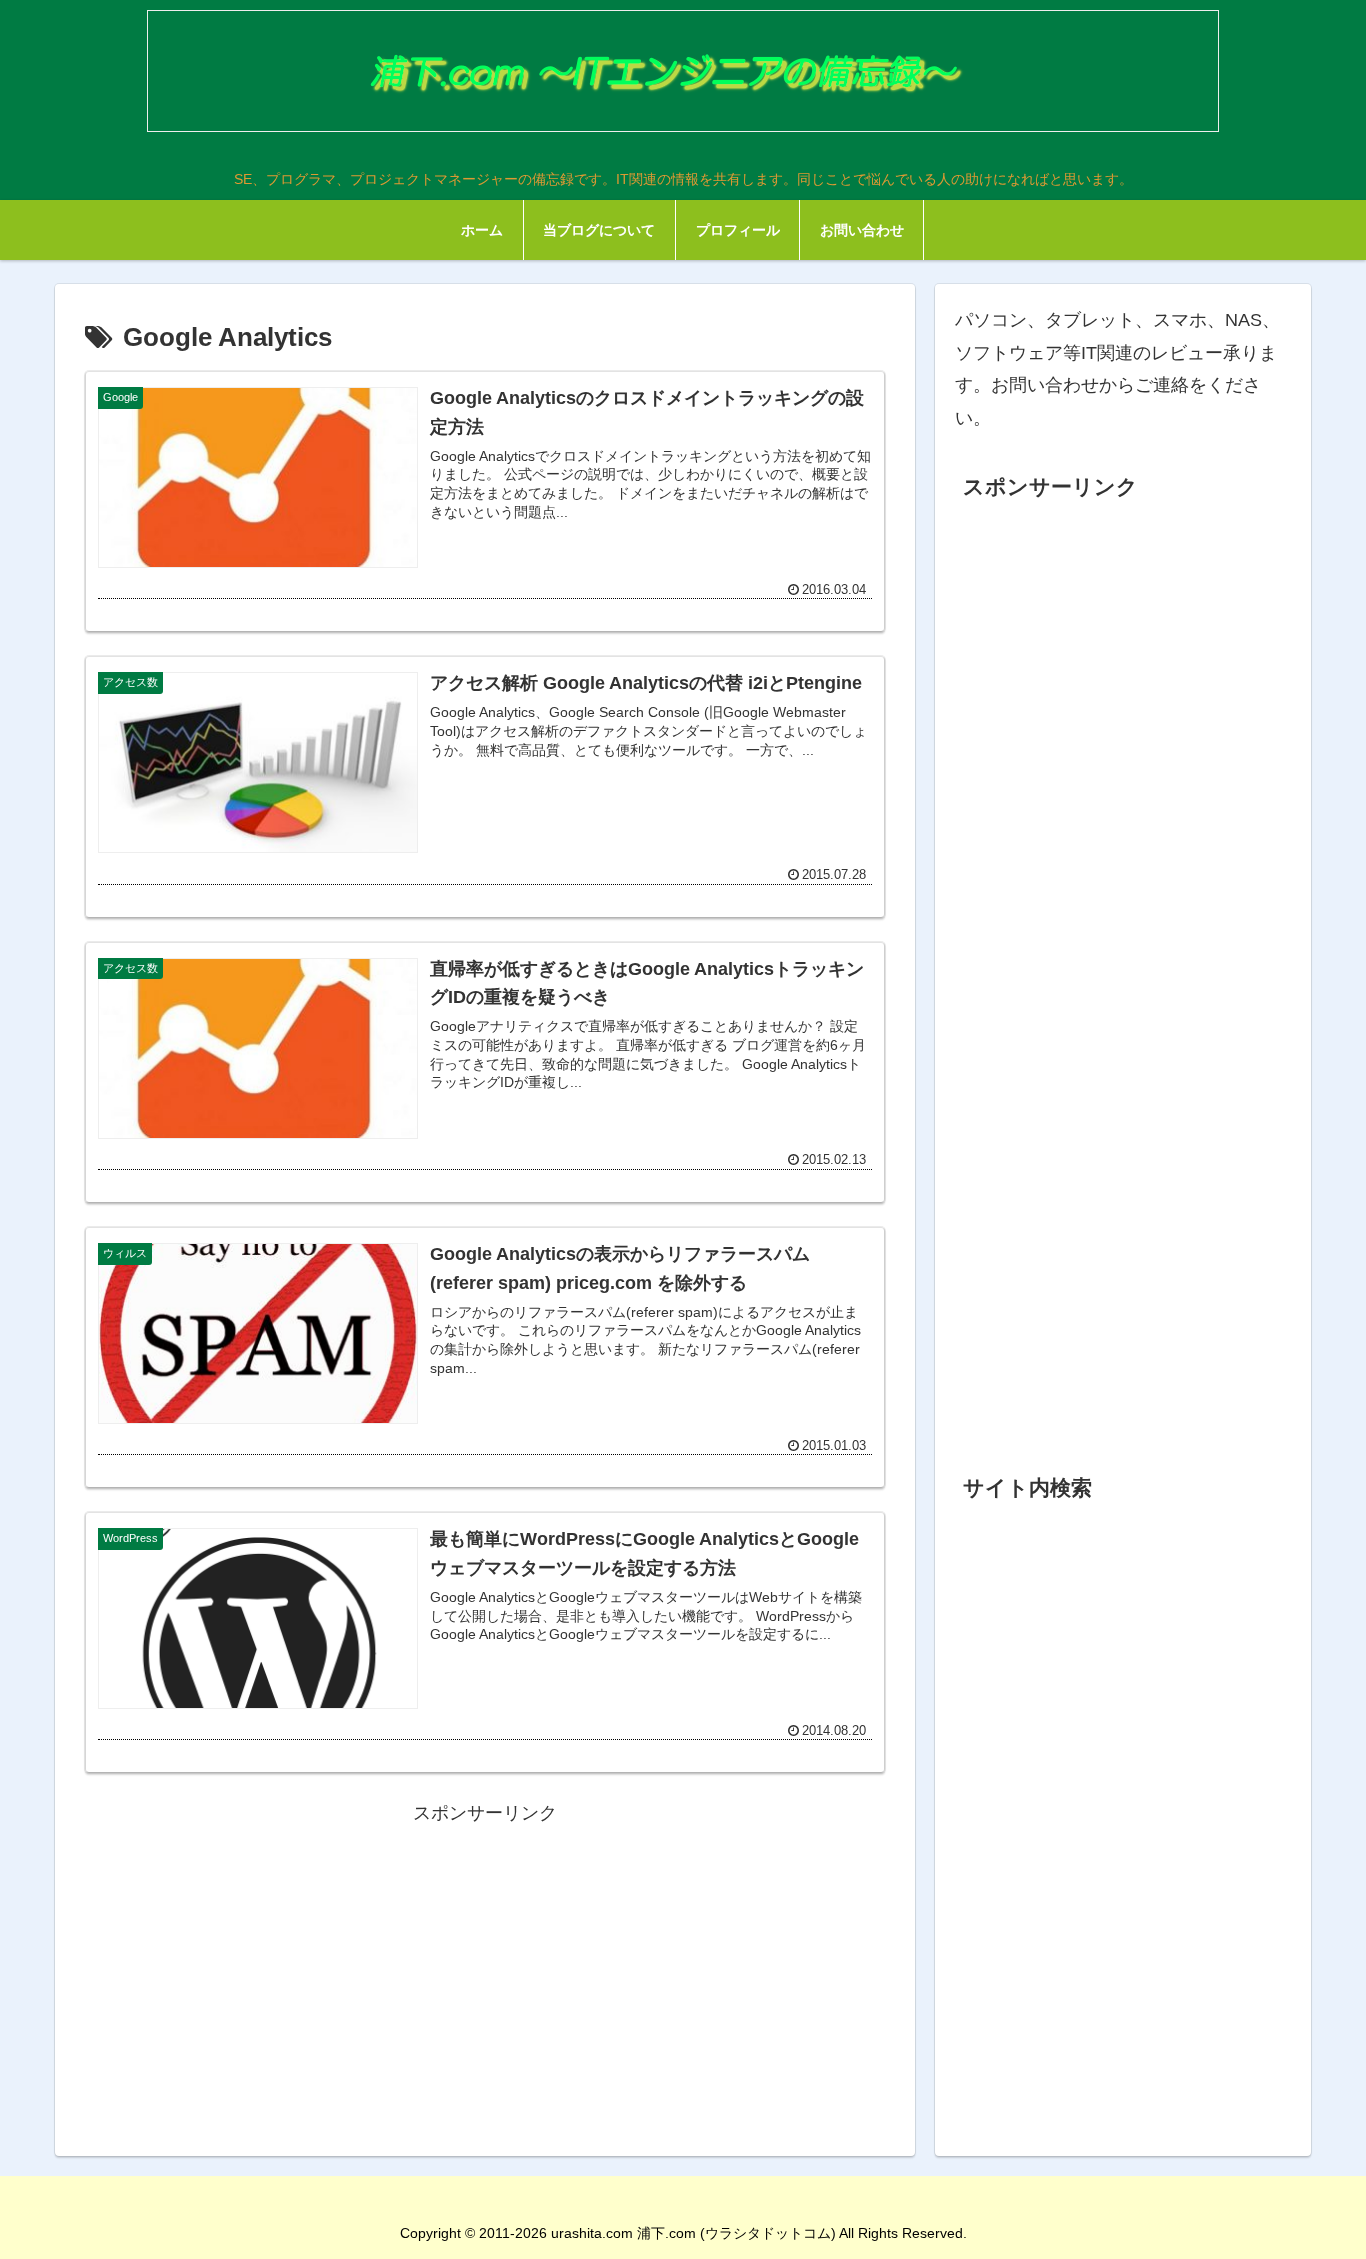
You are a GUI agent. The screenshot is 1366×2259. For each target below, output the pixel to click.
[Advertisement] (485, 1970)
